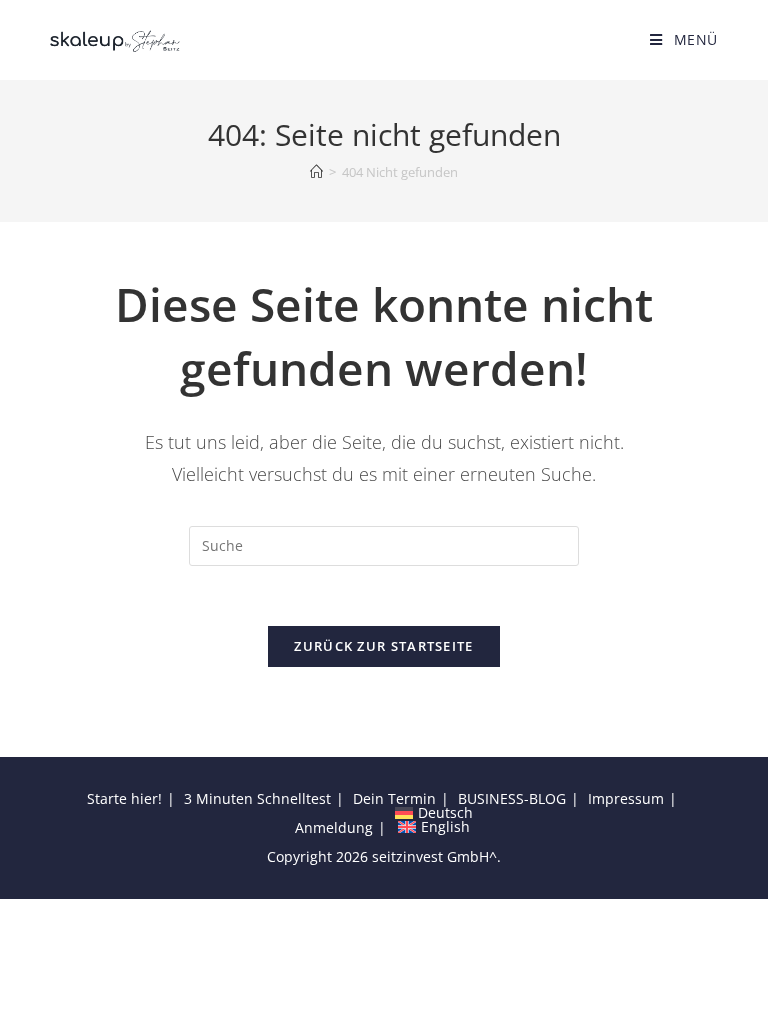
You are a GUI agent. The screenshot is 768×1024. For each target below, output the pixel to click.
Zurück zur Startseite (383, 646)
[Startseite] (316, 172)
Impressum (626, 798)
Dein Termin (394, 798)
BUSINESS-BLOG (512, 798)
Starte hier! (124, 798)
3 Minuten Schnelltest (257, 798)
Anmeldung (334, 827)
